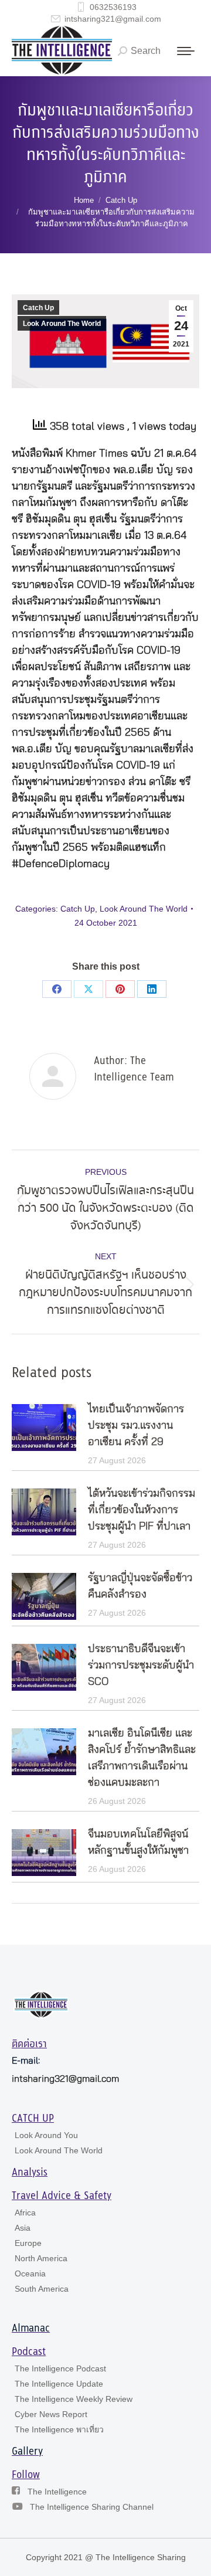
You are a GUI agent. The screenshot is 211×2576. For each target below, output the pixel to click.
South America (42, 2289)
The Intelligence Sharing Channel (92, 2507)
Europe (28, 2243)
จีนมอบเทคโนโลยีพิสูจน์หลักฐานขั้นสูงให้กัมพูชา (138, 1843)
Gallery (27, 2452)
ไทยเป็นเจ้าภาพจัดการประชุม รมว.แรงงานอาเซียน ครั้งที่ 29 (136, 1426)
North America (41, 2258)
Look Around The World (62, 324)
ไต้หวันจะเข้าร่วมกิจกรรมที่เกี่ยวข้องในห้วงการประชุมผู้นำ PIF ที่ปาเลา (142, 1510)
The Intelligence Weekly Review (74, 2399)
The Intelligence (57, 2492)
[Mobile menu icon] (186, 51)
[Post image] (44, 1428)
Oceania (30, 2273)
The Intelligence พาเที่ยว (59, 2429)
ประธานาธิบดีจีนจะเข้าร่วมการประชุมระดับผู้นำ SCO (141, 1666)
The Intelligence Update (59, 2384)
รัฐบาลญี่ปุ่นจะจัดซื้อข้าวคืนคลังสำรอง (140, 1586)
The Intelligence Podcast (60, 2368)
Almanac (31, 2329)
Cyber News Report (51, 2414)
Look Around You (46, 2135)
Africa (25, 2213)
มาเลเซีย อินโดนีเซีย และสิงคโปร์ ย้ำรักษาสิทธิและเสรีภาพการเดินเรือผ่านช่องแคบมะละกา (142, 1758)
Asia (23, 2228)
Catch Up (38, 308)
